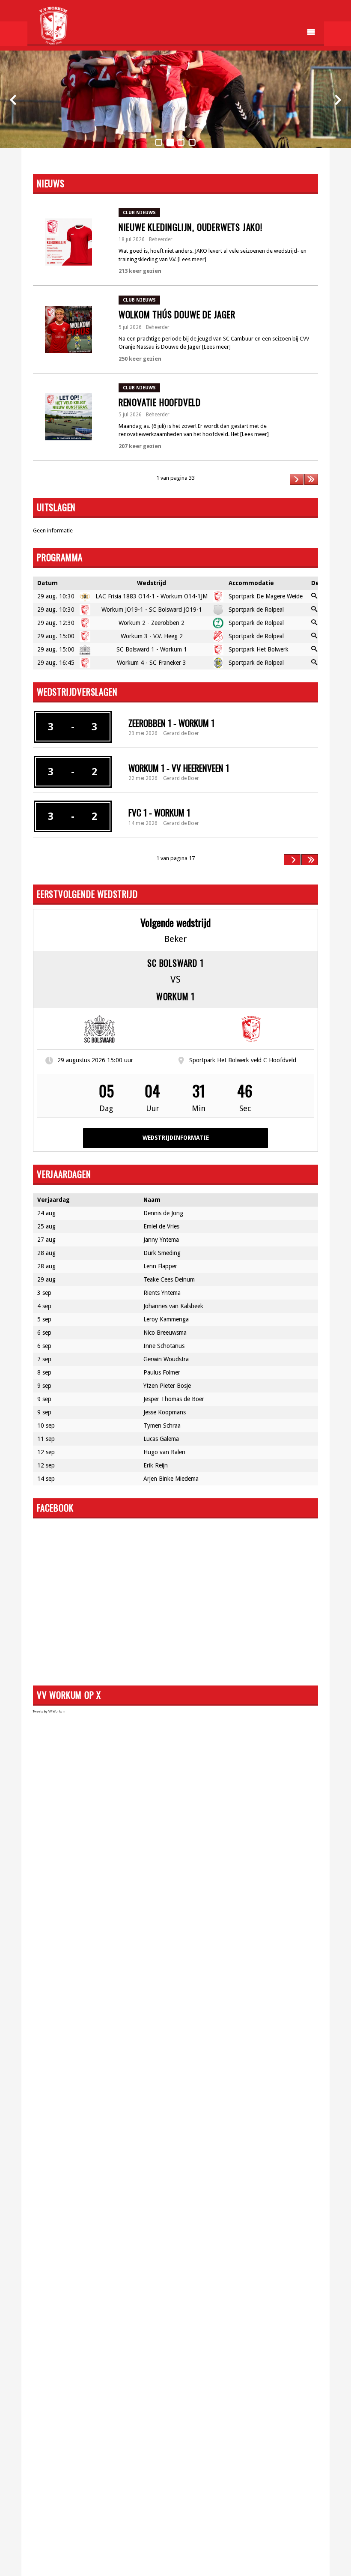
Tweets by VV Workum (49, 1711)
